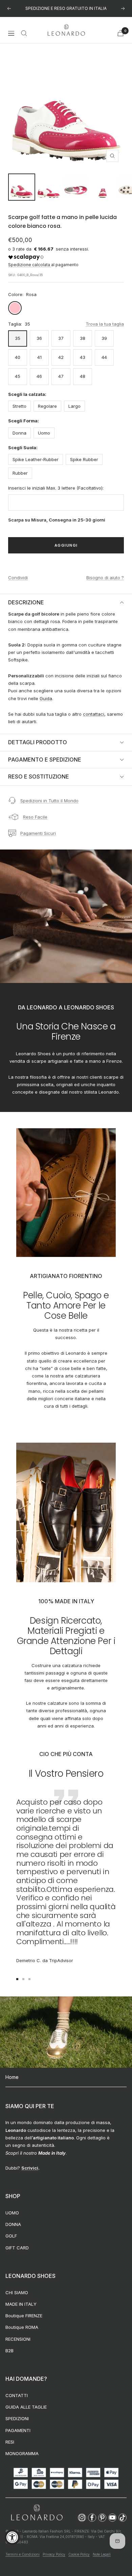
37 (61, 338)
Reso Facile (35, 817)
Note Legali (102, 2554)
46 (39, 376)
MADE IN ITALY (21, 2304)
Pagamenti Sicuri (38, 833)
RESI (10, 2442)
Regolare (47, 406)
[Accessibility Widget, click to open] (12, 2537)
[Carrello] (120, 33)
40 (18, 357)
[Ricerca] (24, 33)
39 (104, 338)
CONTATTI (17, 2395)
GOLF (11, 2236)
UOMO (12, 2213)
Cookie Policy (79, 2554)
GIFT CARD (17, 2248)
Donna (19, 433)
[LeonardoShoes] (37, 2513)
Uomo (44, 433)
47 (61, 376)
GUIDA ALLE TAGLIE (26, 2407)
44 (104, 357)
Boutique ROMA (22, 2327)
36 (39, 338)
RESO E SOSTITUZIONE (39, 777)
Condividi (18, 578)
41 (39, 357)
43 (83, 357)
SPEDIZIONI (17, 2418)
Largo (74, 406)
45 (18, 376)
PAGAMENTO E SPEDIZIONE (45, 760)
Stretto (19, 406)
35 (18, 338)
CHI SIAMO (17, 2292)
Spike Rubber (84, 459)
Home (12, 2077)
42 (61, 357)
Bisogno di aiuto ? (105, 578)
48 (83, 376)
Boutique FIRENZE (24, 2316)
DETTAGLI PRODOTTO (38, 742)
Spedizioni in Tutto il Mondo (49, 801)
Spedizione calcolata (30, 265)
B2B (9, 2351)
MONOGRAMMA (22, 2453)
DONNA (13, 2224)
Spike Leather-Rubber (36, 459)
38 (83, 338)
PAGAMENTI (18, 2430)
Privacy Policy (54, 2554)
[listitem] (82, 2518)
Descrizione (26, 602)
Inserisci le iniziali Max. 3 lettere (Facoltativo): (56, 488)
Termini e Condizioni (23, 2554)
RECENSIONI (18, 2339)
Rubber (20, 473)
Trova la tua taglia (105, 324)
